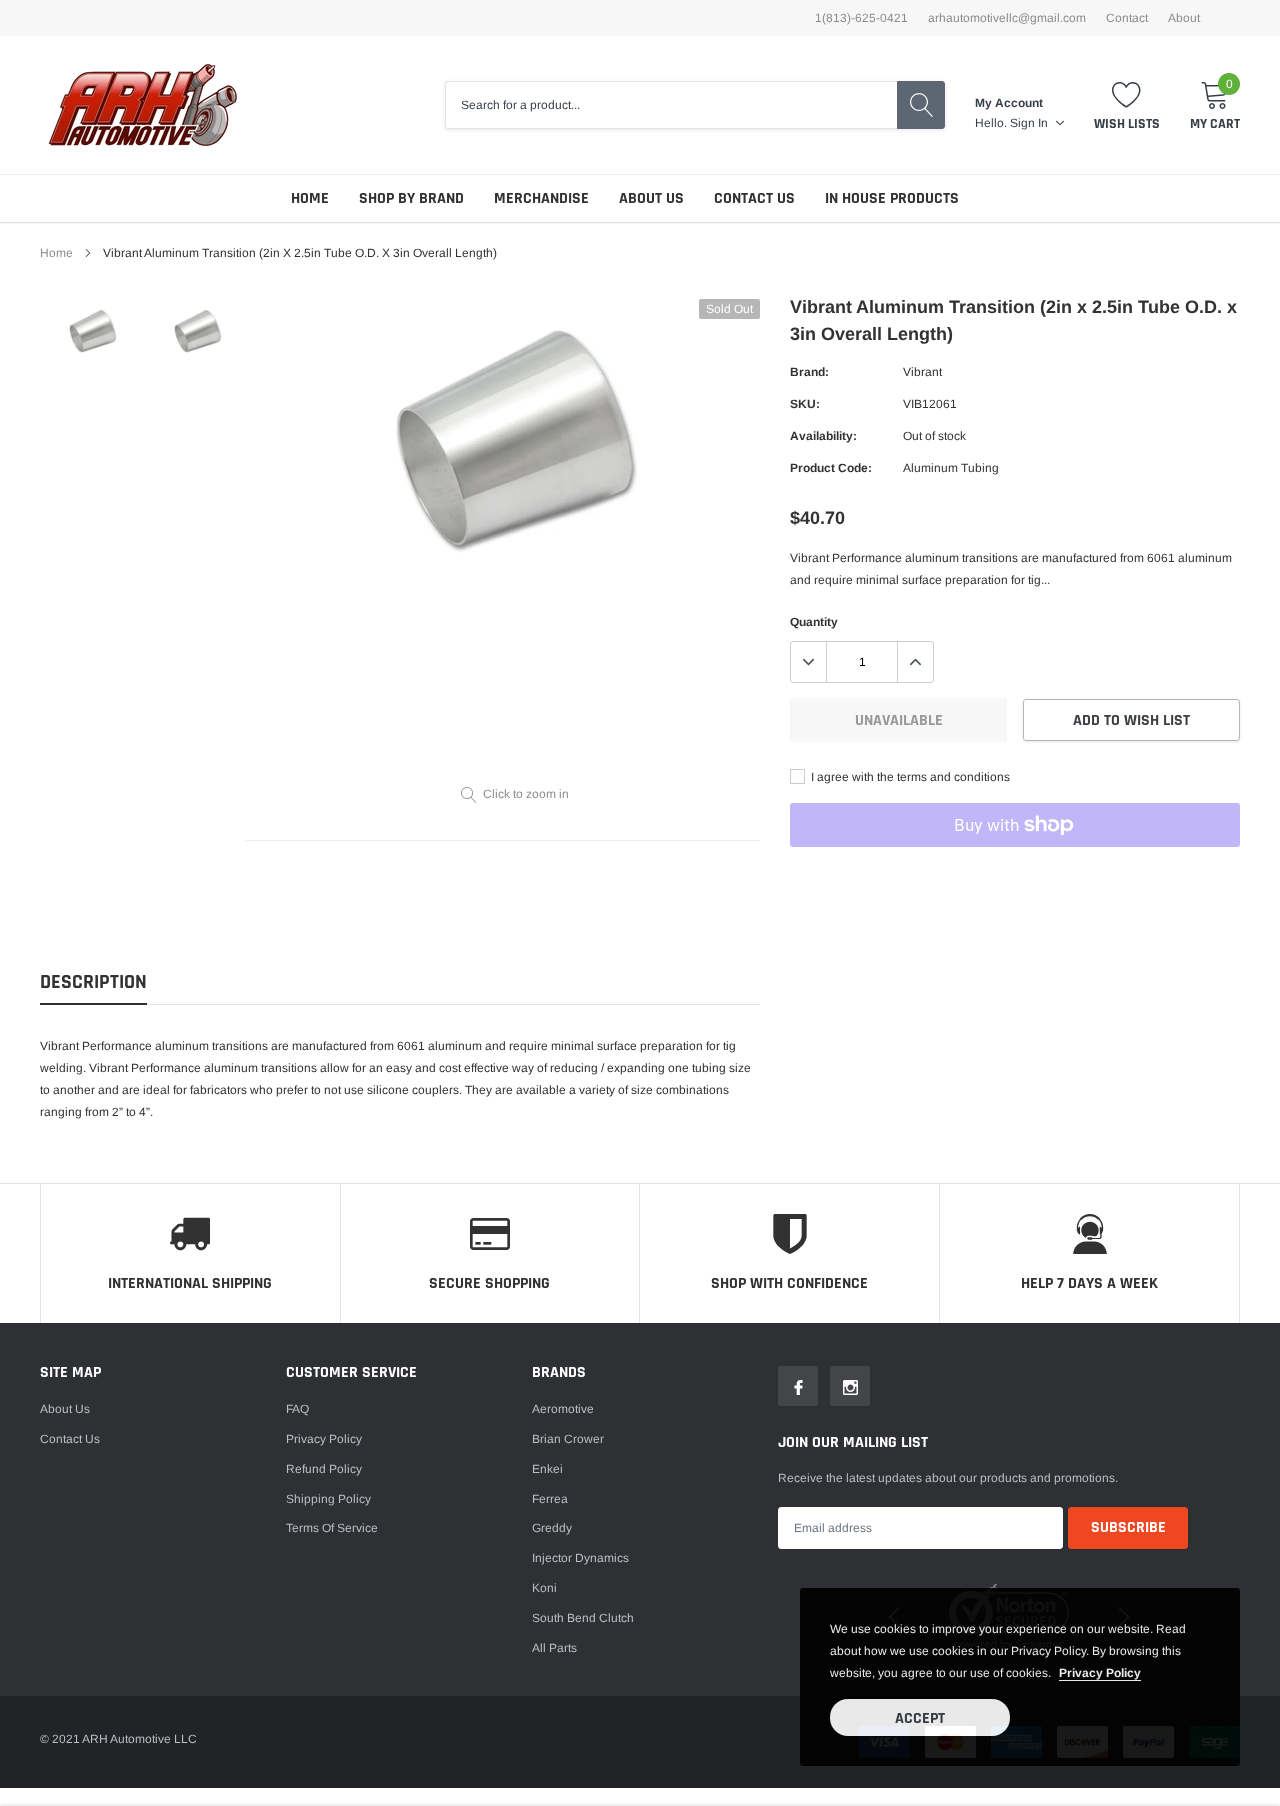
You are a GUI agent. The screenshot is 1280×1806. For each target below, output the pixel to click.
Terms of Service (332, 1528)
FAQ (297, 1409)
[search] (921, 105)
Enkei (547, 1469)
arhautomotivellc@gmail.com (1007, 18)
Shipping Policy (328, 1499)
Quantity (814, 622)
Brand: (809, 372)
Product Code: (831, 468)
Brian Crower (568, 1439)
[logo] (142, 105)
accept (920, 1718)
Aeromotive (563, 1409)
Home (310, 198)
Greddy (552, 1528)
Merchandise (541, 198)
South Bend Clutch (583, 1618)
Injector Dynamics (580, 1558)
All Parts (554, 1648)
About (1184, 18)
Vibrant (922, 372)
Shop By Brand (411, 198)
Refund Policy (324, 1469)
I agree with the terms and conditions (909, 777)
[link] (92, 331)
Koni (544, 1588)
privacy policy (1100, 1673)
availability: (823, 436)
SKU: (805, 404)
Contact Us (754, 198)
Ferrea (550, 1499)
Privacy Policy (324, 1439)
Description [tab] (93, 982)
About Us (651, 198)
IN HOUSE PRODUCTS (892, 198)
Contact (1127, 18)
